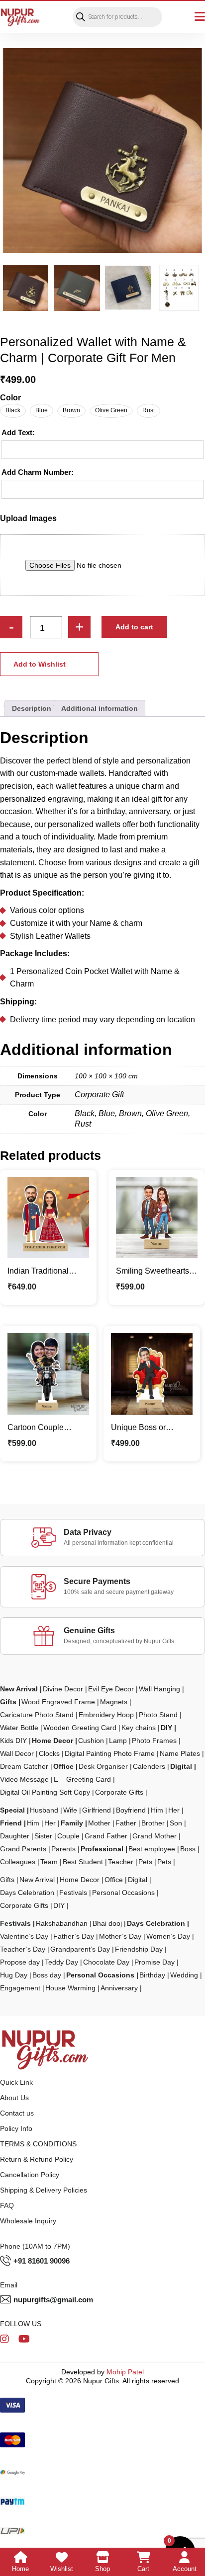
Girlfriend (97, 1810)
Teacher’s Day (23, 1949)
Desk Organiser (103, 1766)
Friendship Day (139, 1949)
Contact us (17, 2113)
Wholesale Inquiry (28, 2221)
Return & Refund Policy (37, 2159)
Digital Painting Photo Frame (110, 1753)
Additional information (100, 708)
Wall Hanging (159, 1689)
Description (32, 708)
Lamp (118, 1741)
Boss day (47, 1975)
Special (12, 1810)
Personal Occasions (123, 1893)
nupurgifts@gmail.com (53, 2300)
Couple (68, 1836)
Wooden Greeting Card (80, 1728)
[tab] (32, 708)
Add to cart (134, 627)
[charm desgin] (179, 288)
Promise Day (154, 1962)
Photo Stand (158, 1715)
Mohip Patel (125, 2372)
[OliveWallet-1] (77, 288)
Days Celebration (27, 1893)
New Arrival (19, 1689)
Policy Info (16, 2128)
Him (157, 1810)
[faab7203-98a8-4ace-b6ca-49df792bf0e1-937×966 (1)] (102, 151)
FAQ (7, 2205)
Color (10, 398)
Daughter (15, 1836)
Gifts (8, 1702)
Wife (70, 1810)
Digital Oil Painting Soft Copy (45, 1792)
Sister (43, 1836)
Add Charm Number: (38, 472)
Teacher (121, 1862)
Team (49, 1862)
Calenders (149, 1766)
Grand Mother (154, 1836)
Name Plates (180, 1753)
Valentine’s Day (24, 1936)
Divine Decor (63, 1689)
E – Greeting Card (82, 1779)
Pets (145, 1862)
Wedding (184, 1975)
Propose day (20, 1962)
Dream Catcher (24, 1766)
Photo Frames (154, 1741)
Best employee (152, 1849)
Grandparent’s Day (80, 1949)
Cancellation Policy (30, 2175)
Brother (153, 1823)
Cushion (91, 1741)
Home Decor (52, 1741)
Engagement (20, 1988)
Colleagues (18, 1862)
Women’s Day (168, 1936)
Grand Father (106, 1836)
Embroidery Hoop (106, 1715)
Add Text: (18, 432)
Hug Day (14, 1975)
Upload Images (28, 518)
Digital (181, 1766)
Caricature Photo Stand (37, 1715)
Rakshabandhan (62, 1923)
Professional (102, 1849)
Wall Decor (17, 1753)
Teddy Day (61, 1962)
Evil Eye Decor (111, 1689)
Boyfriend (131, 1810)
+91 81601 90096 (42, 2261)
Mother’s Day (120, 1936)
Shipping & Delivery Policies (44, 2190)
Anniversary (119, 1988)
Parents (63, 1849)
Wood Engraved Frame (58, 1702)
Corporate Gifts (119, 1792)
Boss (188, 1849)
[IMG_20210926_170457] (128, 288)
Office (63, 1766)
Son (176, 1823)
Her (174, 1810)
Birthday (152, 1975)
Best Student (83, 1862)
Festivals (73, 1893)
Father (126, 1823)
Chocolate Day (106, 1962)
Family (72, 1823)
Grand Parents (23, 1849)
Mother (99, 1823)
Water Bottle (19, 1728)
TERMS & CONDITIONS (38, 2144)
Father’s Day (74, 1936)
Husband (44, 1810)
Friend (11, 1823)
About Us (14, 2098)
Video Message (24, 1779)
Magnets (114, 1702)
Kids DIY (13, 1741)
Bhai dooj (107, 1923)
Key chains (139, 1728)
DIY (166, 1728)
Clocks (49, 1753)
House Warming (70, 1988)
